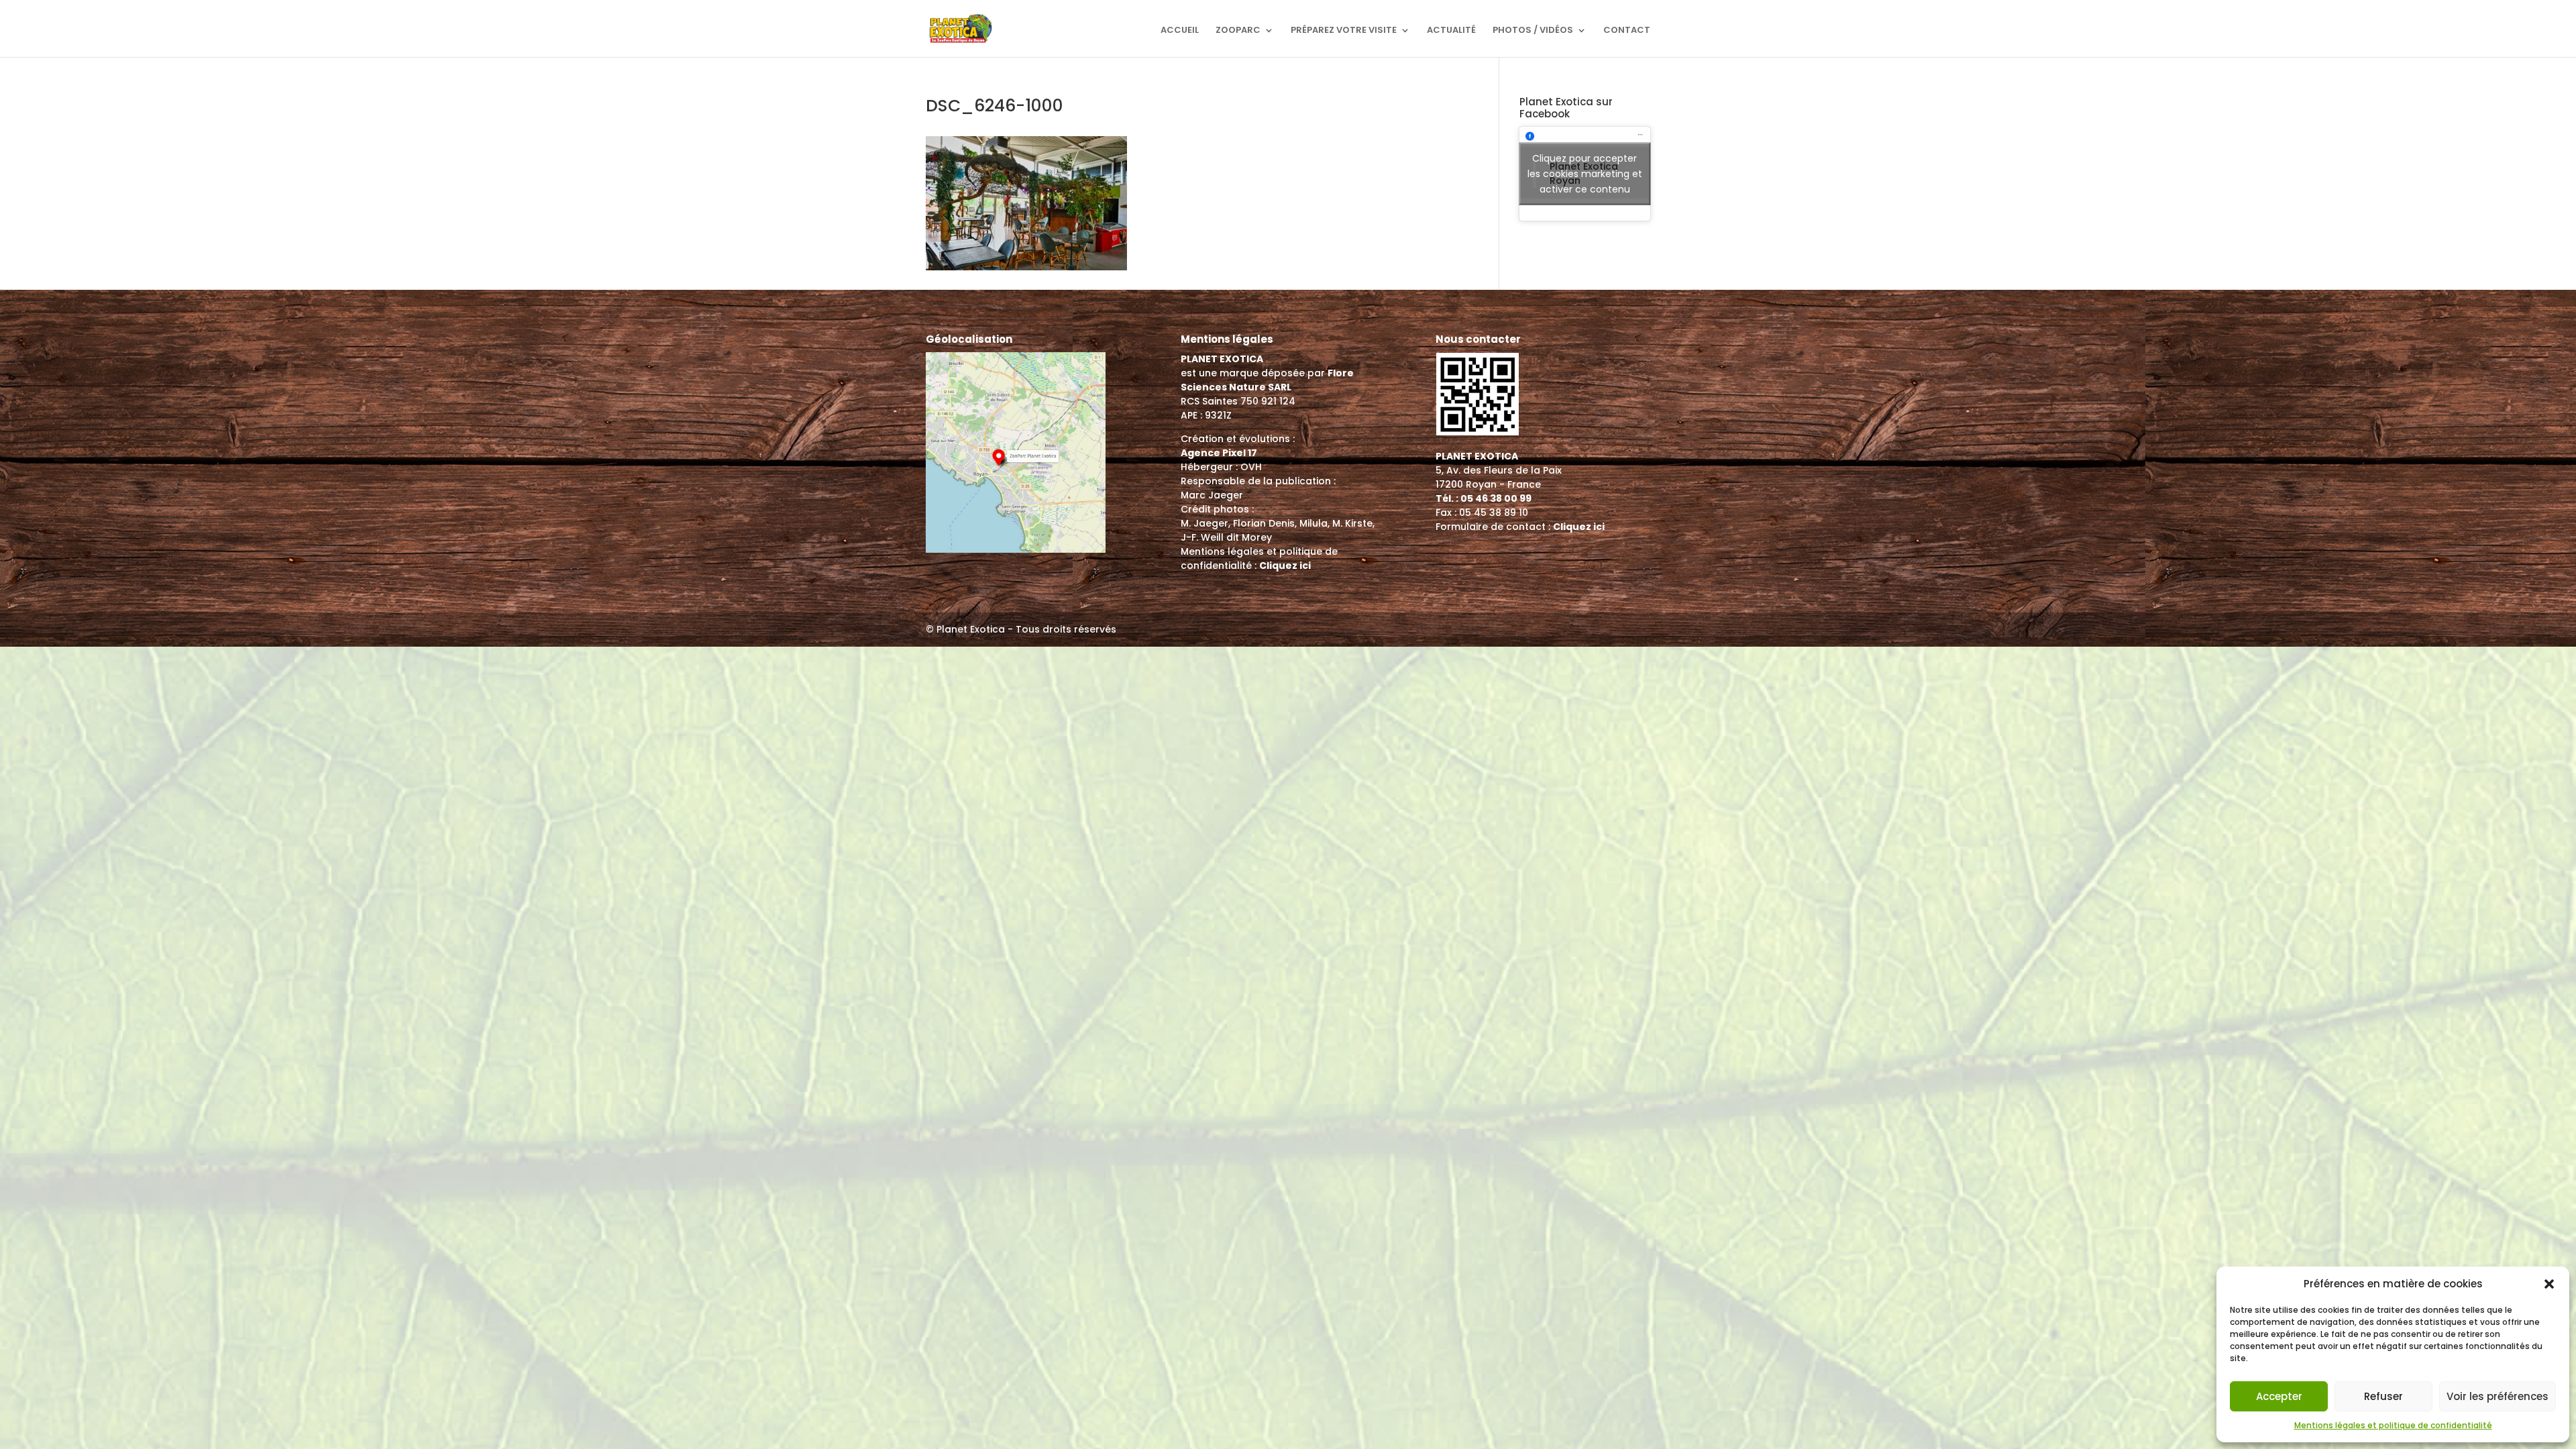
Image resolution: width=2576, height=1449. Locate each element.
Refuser (2383, 1396)
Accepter (2279, 1396)
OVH (1251, 467)
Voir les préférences (2498, 1396)
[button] (2549, 1284)
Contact (1627, 31)
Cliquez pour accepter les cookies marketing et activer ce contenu (1585, 174)
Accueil (1180, 31)
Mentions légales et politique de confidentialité (2393, 1425)
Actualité (1451, 31)
